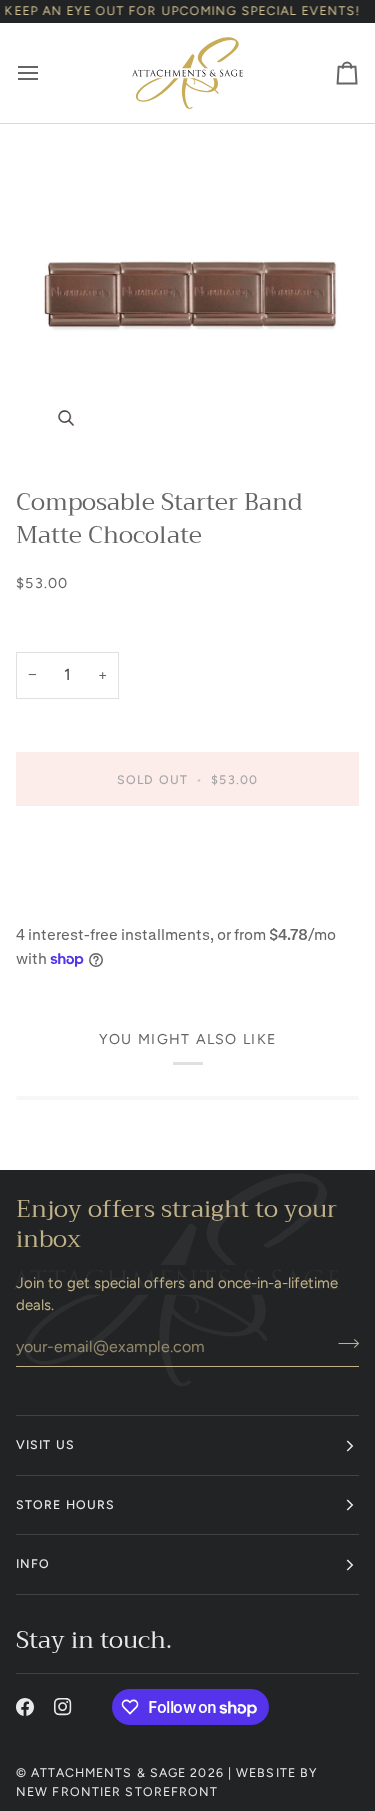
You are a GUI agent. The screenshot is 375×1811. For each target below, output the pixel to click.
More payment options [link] (93, 901)
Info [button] (33, 1563)
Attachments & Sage (108, 1772)
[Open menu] (46, 72)
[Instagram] (63, 1707)
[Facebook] (25, 1707)
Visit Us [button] (45, 1444)
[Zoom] (187, 296)
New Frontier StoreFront (117, 1791)
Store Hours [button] (65, 1504)
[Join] (342, 1344)
